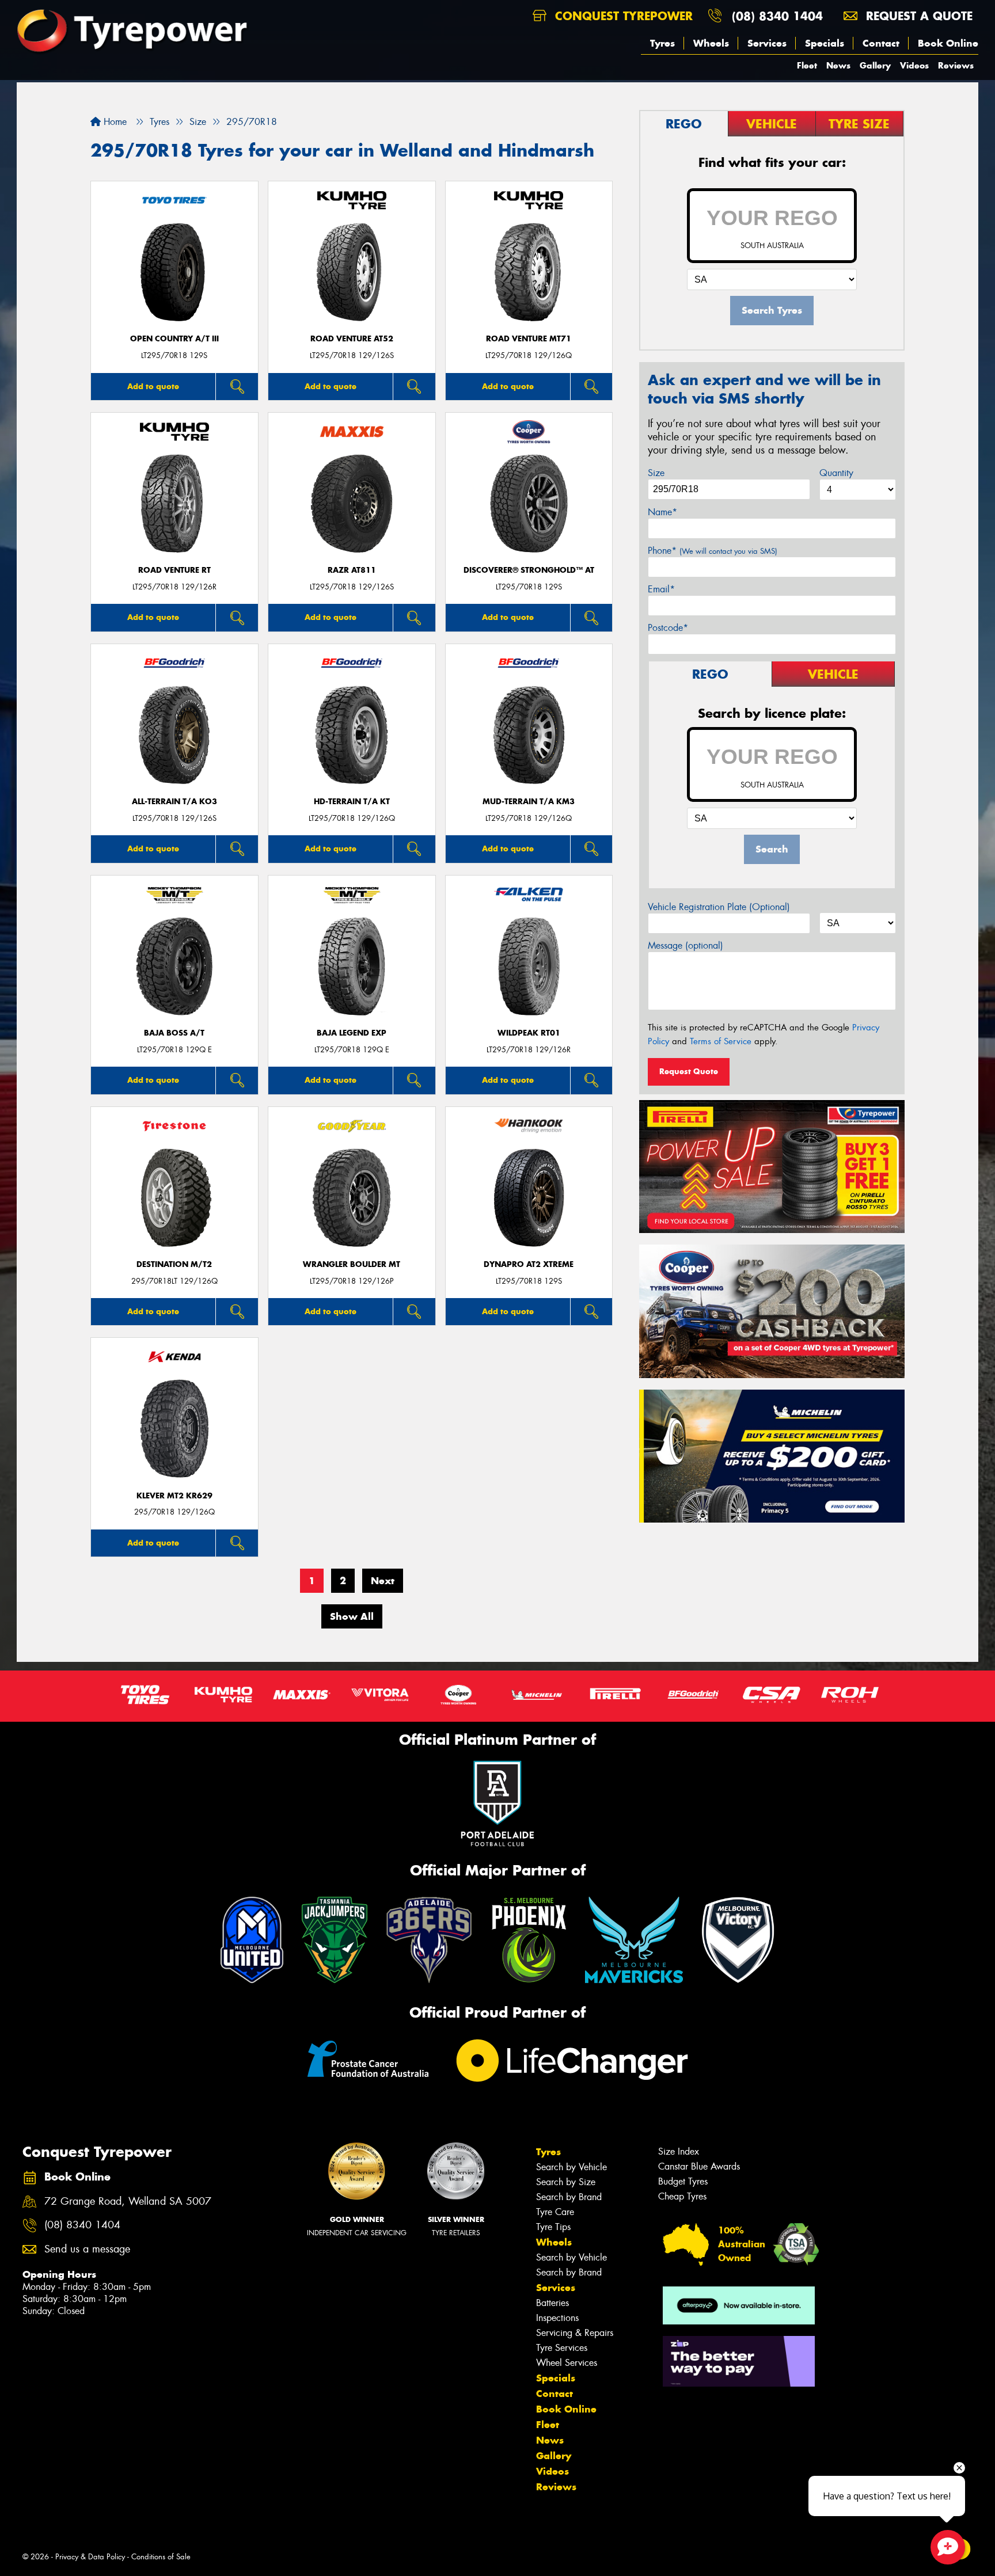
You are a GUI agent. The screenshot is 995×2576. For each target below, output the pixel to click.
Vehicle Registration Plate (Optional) (719, 907)
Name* (662, 512)
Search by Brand (569, 2197)
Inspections (557, 2318)
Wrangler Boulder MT (352, 1264)
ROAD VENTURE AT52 (352, 339)
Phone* (713, 551)
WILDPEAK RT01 (529, 1033)
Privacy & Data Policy (90, 2557)
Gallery (875, 65)
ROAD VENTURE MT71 (529, 339)
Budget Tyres (683, 2181)
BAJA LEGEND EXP (352, 1033)
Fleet (807, 65)
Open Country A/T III (174, 339)
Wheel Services (567, 2363)
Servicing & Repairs (575, 2333)
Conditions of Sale (161, 2557)
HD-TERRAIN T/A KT (352, 802)
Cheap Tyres (682, 2196)
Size (656, 473)
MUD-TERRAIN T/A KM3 (529, 802)
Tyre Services (562, 2348)
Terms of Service (721, 1041)
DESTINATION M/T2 (174, 1264)
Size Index (679, 2151)
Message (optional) (686, 945)
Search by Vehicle (571, 2167)
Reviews (956, 65)
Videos (914, 65)
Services (767, 43)
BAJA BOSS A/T (174, 1033)
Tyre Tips (553, 2227)
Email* (661, 589)
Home (114, 122)
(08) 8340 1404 (777, 16)
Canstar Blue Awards (699, 2166)
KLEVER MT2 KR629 (174, 1496)
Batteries (552, 2303)
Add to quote (153, 386)
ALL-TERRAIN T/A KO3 (174, 802)
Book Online (948, 43)
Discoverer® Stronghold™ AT (529, 570)
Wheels (711, 43)
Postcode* (668, 628)
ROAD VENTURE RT (174, 570)
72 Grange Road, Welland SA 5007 (128, 2202)
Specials (825, 43)
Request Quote (689, 1071)
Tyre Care (555, 2212)
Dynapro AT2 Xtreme (529, 1264)
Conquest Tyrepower (622, 16)
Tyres (662, 43)
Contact (881, 43)
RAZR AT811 (352, 570)
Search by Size (566, 2182)
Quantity (836, 473)
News (838, 65)
